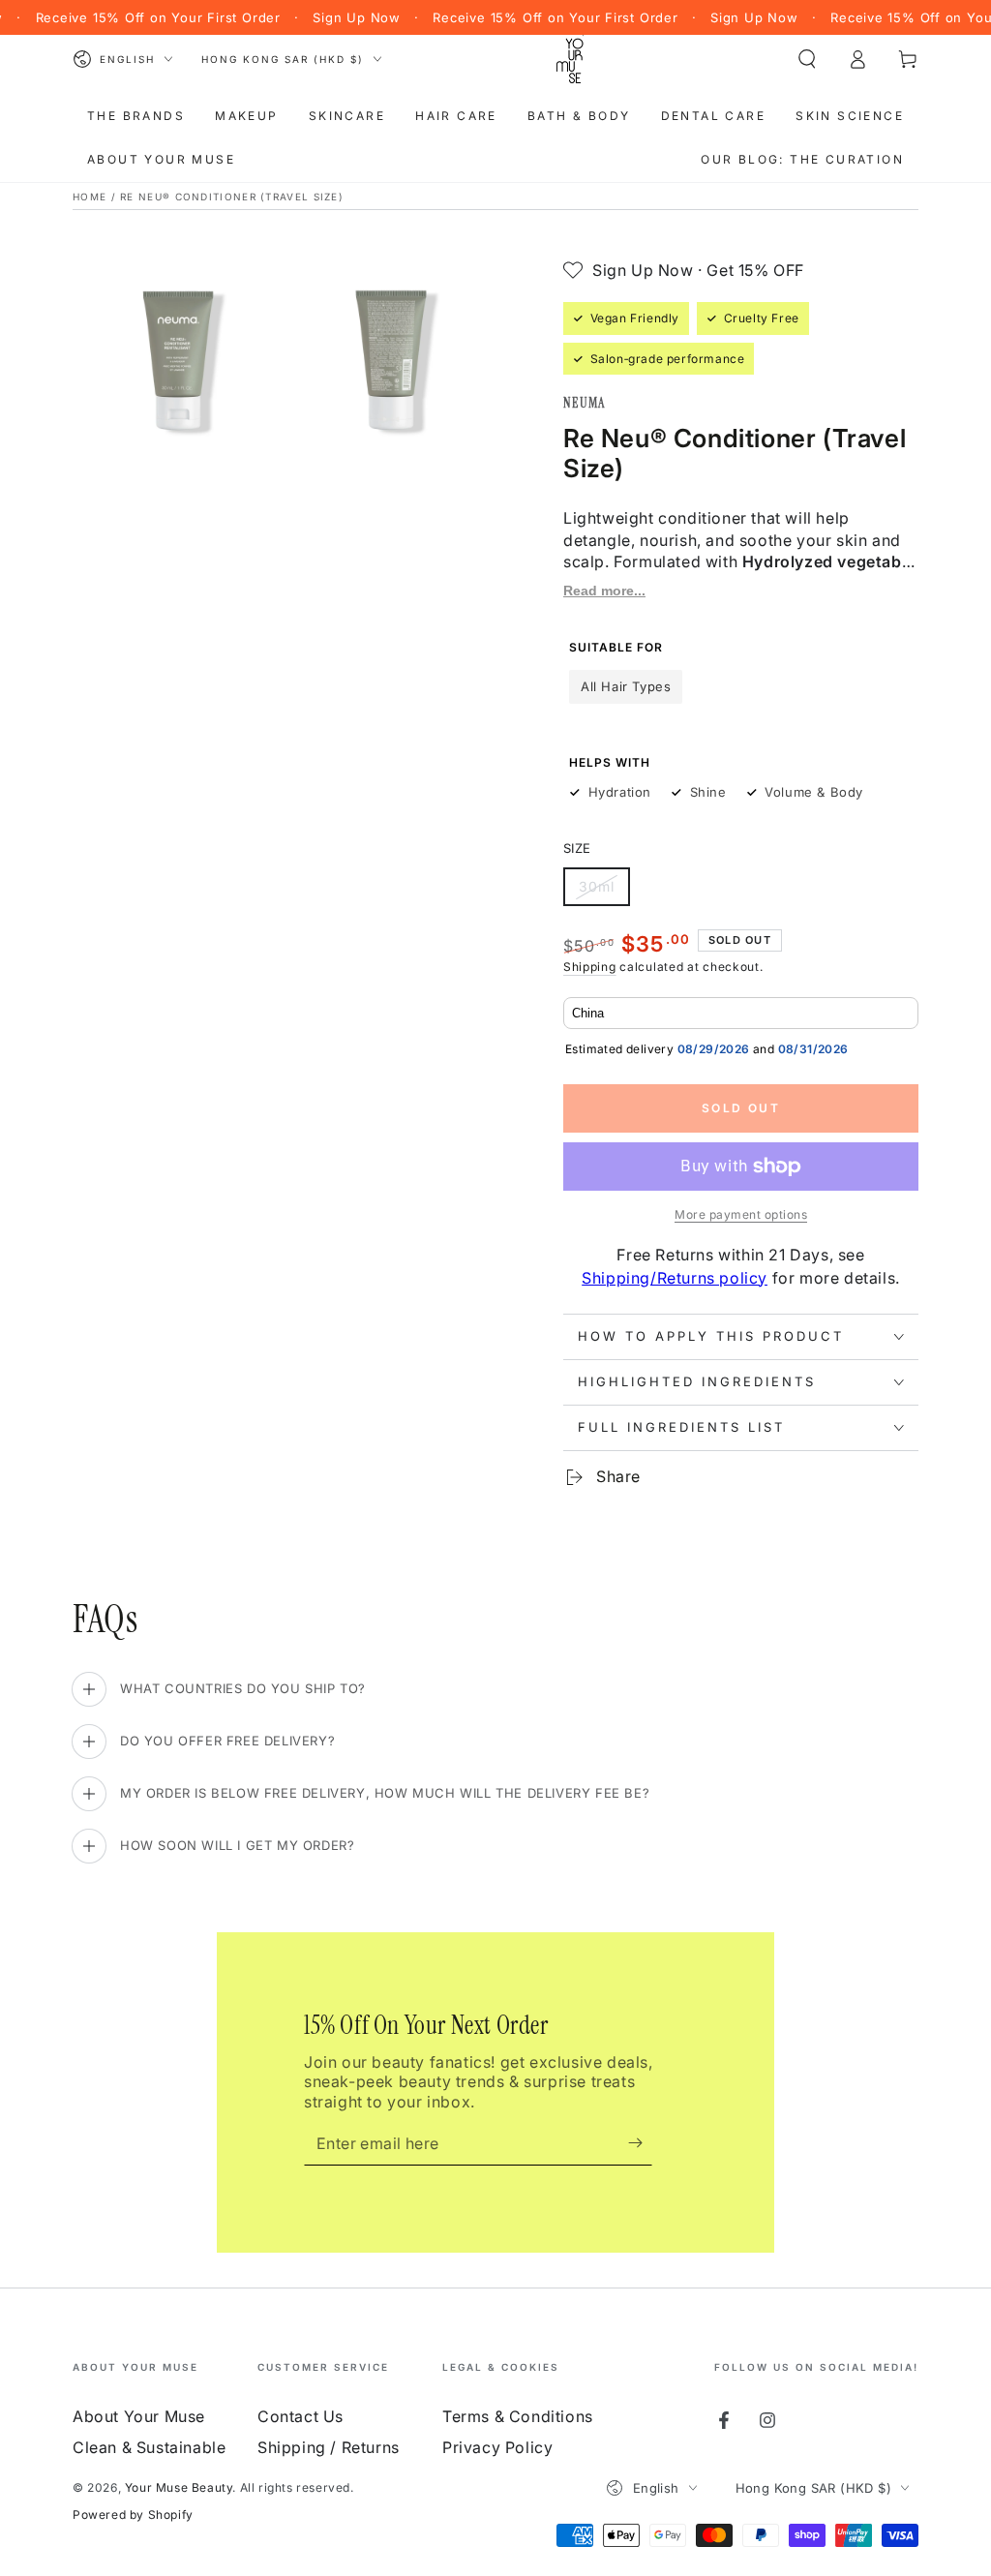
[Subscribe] (640, 2143)
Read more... (604, 591)
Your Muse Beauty (179, 2487)
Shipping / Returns (329, 2447)
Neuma (585, 403)
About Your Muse (139, 2416)
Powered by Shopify (133, 2515)
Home (90, 197)
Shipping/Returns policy (675, 1278)
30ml (604, 892)
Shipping (590, 967)
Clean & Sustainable (149, 2447)
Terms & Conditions (518, 2416)
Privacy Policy (497, 2447)
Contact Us (300, 2416)
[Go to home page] (570, 59)
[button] (807, 59)
